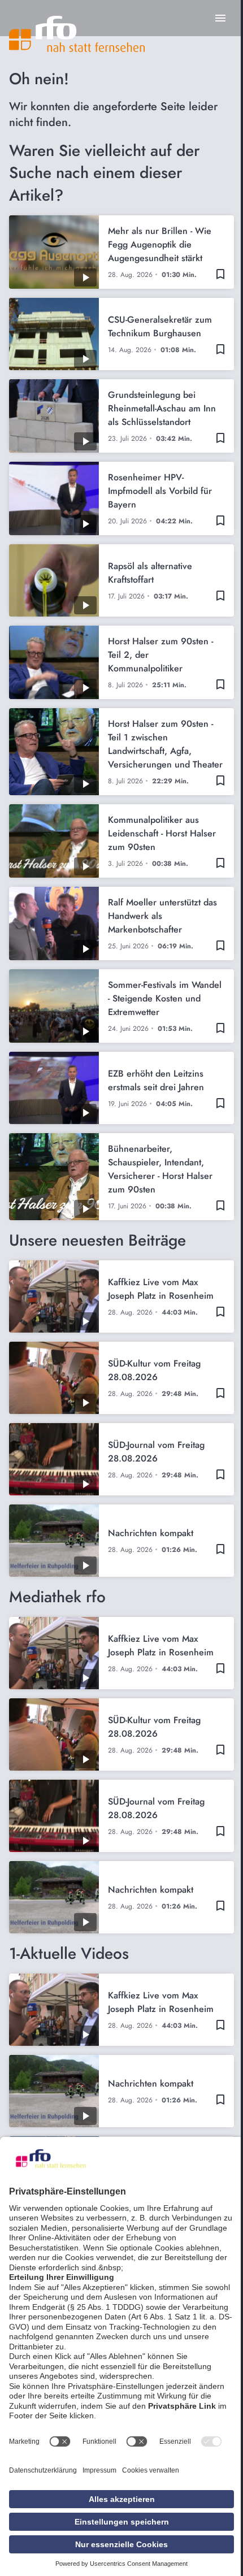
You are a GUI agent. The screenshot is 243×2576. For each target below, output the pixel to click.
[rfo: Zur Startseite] (77, 34)
